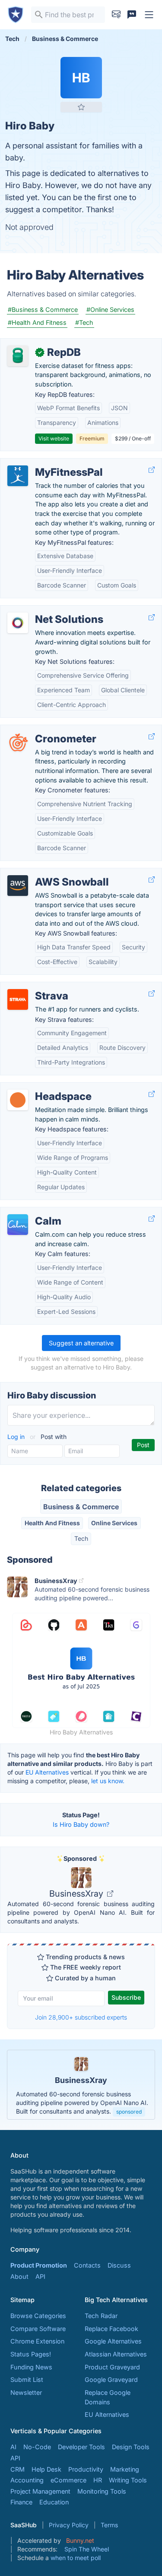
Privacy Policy (69, 2525)
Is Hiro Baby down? (81, 1824)
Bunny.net (80, 2540)
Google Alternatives (113, 2341)
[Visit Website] (152, 470)
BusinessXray (77, 1894)
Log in (17, 1437)
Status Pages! (31, 2354)
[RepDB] (18, 356)
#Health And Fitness (37, 322)
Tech (81, 1538)
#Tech (84, 322)
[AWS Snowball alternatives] (18, 886)
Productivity (86, 2469)
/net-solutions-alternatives (46, 610)
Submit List (27, 2380)
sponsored (129, 2112)
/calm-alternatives (33, 1212)
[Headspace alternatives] (18, 1100)
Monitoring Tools (102, 2491)
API (40, 2276)
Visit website (54, 438)
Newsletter (26, 2392)
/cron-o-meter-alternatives (46, 730)
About (19, 2276)
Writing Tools (128, 2480)
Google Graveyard (111, 2380)
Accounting (27, 2480)
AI (13, 2447)
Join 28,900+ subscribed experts (81, 2017)
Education (54, 2502)
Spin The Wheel (87, 2549)
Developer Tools (81, 2447)
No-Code (37, 2447)
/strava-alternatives (36, 987)
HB (81, 78)
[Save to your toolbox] (81, 107)
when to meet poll (76, 2558)
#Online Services (110, 309)
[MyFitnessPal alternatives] (18, 476)
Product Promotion (39, 2265)
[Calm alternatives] (18, 1225)
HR (98, 2480)
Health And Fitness (52, 1523)
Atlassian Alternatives (116, 2354)
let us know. (108, 1781)
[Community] (132, 15)
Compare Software (38, 2329)
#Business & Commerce (43, 309)
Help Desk (46, 2469)
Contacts (87, 2265)
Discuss (119, 2265)
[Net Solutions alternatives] (18, 623)
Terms (109, 2525)
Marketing (125, 2469)
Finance (21, 2502)
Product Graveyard (112, 2367)
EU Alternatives (47, 1772)
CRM (17, 2469)
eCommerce (68, 2480)
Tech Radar (101, 2316)
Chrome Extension (37, 2341)
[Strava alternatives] (18, 999)
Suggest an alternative (81, 1343)
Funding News (31, 2367)
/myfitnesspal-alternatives (45, 463)
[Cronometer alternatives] (18, 742)
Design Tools (131, 2447)
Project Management (40, 2491)
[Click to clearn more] (81, 2085)
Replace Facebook (111, 2329)
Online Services (114, 1523)
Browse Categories (38, 2316)
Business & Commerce (81, 1507)
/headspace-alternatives (43, 1087)
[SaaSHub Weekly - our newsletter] (116, 15)
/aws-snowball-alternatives (47, 873)
